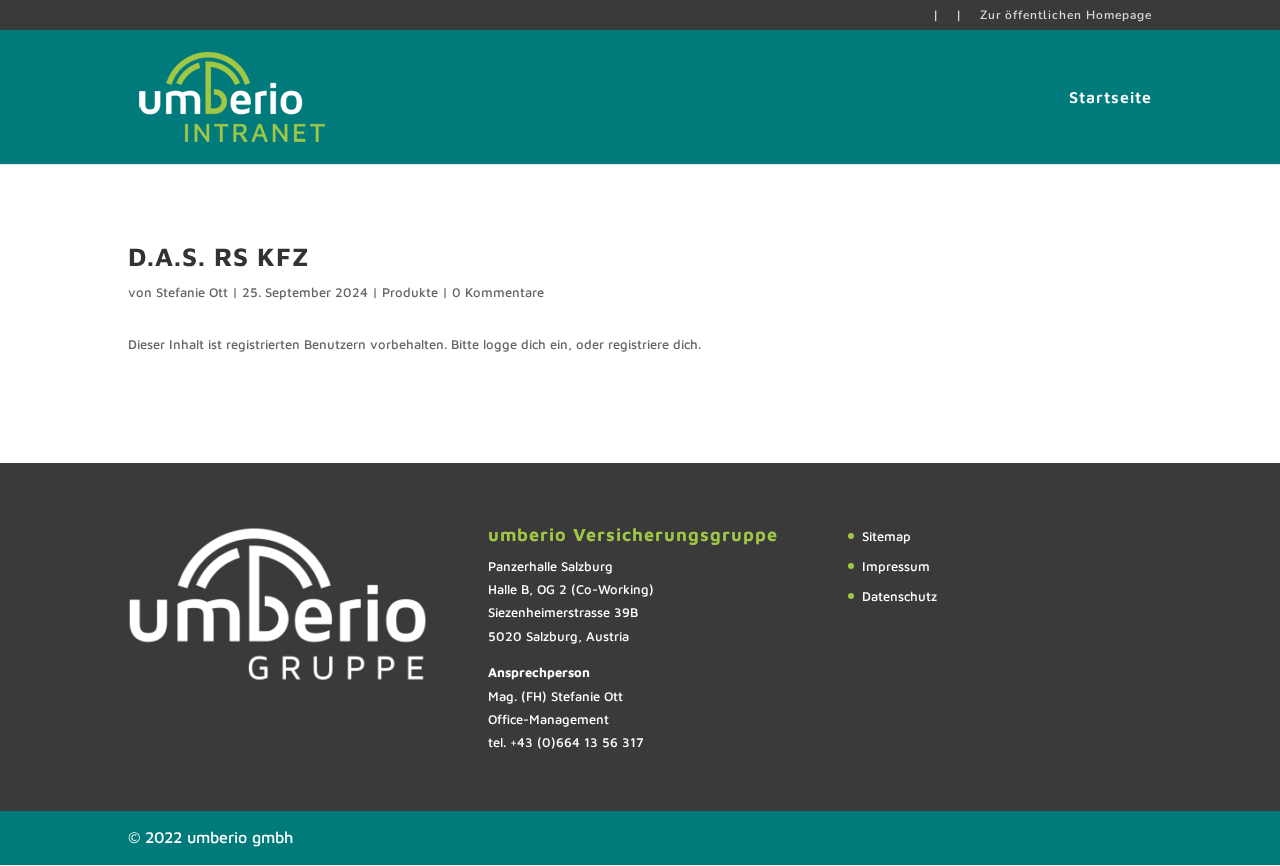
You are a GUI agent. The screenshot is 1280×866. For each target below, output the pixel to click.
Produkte (410, 292)
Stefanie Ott (192, 292)
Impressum (896, 566)
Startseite (1110, 98)
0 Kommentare (498, 292)
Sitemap (886, 536)
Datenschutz (899, 596)
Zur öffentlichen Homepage (1066, 16)
